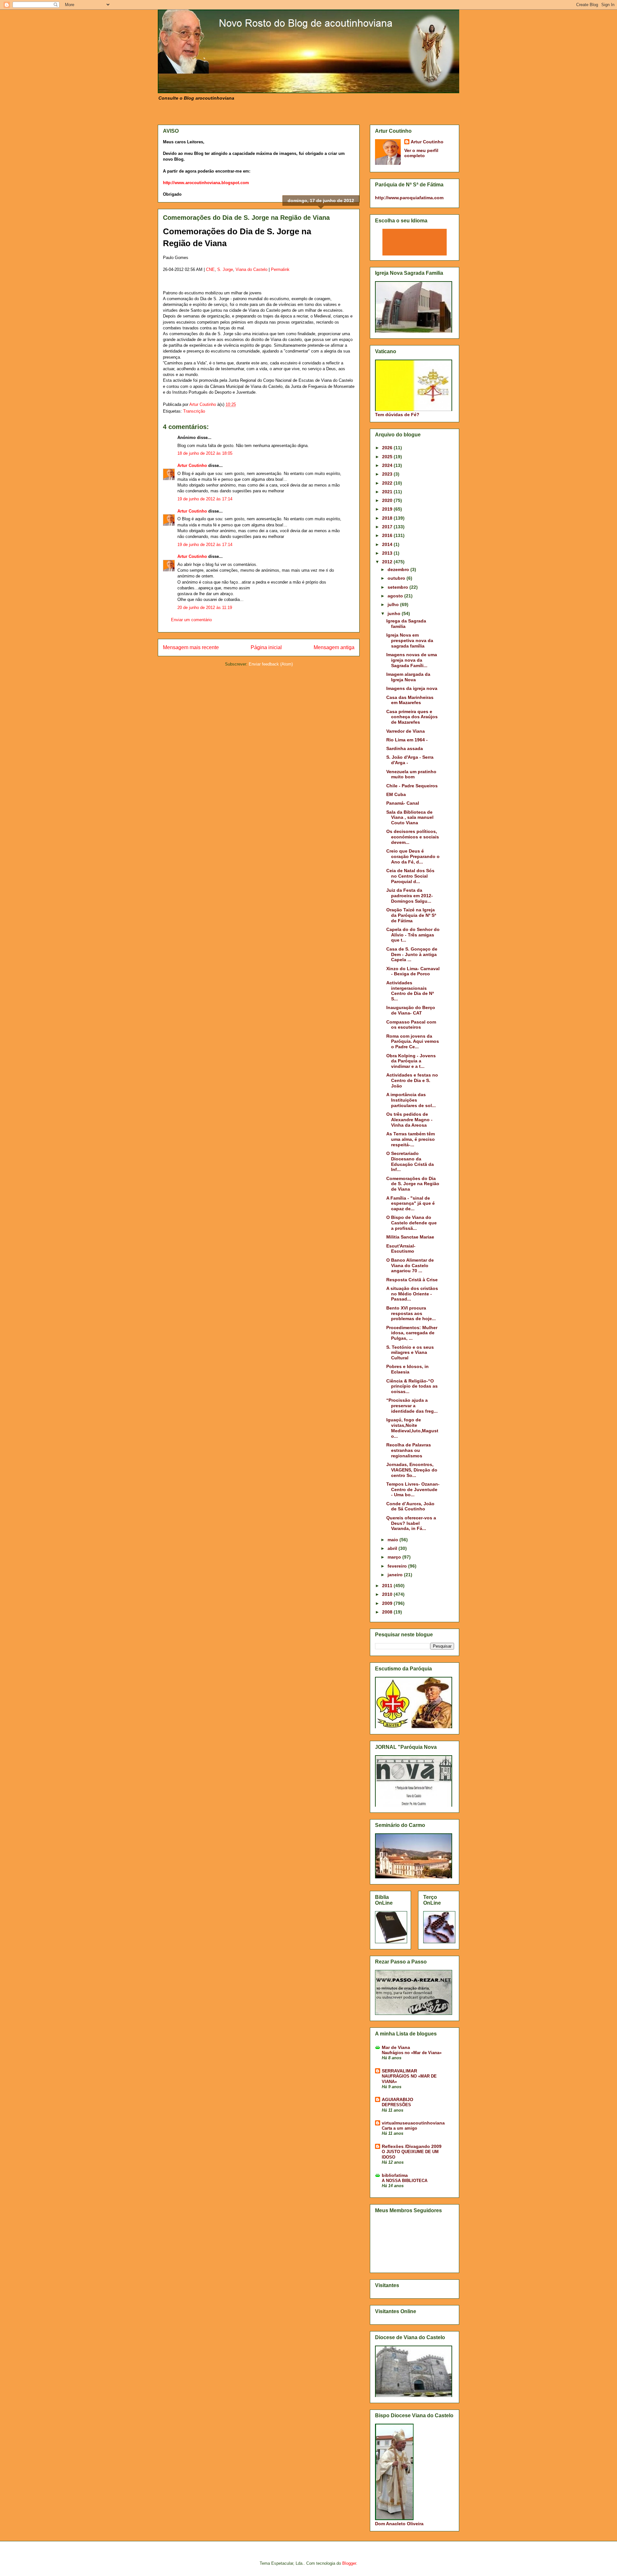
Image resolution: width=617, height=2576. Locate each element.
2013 (388, 553)
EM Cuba (396, 794)
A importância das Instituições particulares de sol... (411, 1100)
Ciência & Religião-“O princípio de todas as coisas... (412, 1386)
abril (393, 1548)
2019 (388, 509)
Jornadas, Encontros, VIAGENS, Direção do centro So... (412, 1470)
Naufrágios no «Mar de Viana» (412, 2053)
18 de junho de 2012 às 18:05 (205, 453)
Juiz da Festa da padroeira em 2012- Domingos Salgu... (410, 896)
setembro (398, 587)
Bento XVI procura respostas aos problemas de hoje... (411, 1313)
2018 (388, 518)
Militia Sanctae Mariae (410, 1237)
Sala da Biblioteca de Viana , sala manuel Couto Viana (410, 818)
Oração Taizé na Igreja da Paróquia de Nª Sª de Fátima (411, 915)
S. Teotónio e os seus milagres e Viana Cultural (410, 1353)
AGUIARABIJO (398, 2099)
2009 (388, 1603)
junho (395, 613)
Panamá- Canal (403, 803)
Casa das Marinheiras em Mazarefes (410, 700)
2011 (388, 1586)
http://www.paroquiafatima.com (409, 198)
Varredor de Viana (406, 731)
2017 (388, 527)
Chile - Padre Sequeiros (412, 786)
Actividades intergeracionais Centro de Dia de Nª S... (410, 991)
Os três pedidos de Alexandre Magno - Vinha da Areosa (409, 1120)
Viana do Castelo (251, 269)
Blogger (349, 2563)
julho (394, 604)
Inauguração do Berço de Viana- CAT (411, 1010)
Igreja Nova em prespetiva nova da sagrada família (410, 640)
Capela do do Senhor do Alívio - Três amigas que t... (413, 935)
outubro (397, 578)
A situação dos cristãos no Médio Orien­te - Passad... (412, 1294)
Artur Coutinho (192, 465)
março (395, 1557)
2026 (388, 448)
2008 (388, 1612)
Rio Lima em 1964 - (407, 740)
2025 (388, 457)
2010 (388, 1594)
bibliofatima (395, 2175)
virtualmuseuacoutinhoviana (413, 2123)
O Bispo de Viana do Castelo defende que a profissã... (411, 1223)
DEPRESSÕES (396, 2105)
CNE (210, 269)
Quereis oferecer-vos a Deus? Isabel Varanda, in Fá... (411, 1523)
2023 (388, 474)
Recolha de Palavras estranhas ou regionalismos (409, 1450)
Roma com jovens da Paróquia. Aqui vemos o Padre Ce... (413, 1042)
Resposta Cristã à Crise (412, 1280)
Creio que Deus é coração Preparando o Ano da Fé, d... (413, 856)
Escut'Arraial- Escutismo (401, 1249)
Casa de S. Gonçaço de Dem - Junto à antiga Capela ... (412, 954)
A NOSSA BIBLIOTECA (405, 2181)
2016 (388, 535)
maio (393, 1540)
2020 (388, 500)
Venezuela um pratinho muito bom (411, 774)
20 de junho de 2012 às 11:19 (205, 608)
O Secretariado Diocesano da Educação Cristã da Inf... (410, 1161)
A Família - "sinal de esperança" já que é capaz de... (411, 1203)
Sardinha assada (405, 748)
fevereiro (398, 1566)
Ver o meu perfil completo (421, 153)
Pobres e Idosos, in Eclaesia (407, 1369)
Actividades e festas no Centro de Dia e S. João (412, 1080)
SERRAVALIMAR (399, 2071)
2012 (388, 562)
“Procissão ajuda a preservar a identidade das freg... (412, 1406)
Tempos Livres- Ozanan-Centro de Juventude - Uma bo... (413, 1489)
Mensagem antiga (334, 647)
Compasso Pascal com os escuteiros (411, 1025)
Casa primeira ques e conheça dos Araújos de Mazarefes (412, 717)
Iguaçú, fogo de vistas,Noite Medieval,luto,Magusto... (412, 1428)
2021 (388, 492)
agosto (396, 596)
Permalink (280, 269)
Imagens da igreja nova (412, 688)
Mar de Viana (396, 2047)
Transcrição (194, 411)
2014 (388, 544)
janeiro (396, 1575)
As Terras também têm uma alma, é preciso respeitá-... (411, 1139)
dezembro (399, 569)
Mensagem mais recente (191, 647)
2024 (388, 465)
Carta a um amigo (399, 2128)
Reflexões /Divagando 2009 (412, 2146)
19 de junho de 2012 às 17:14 (205, 499)
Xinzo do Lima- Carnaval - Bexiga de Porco (413, 971)
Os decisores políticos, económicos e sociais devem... (413, 837)
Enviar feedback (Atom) (271, 664)
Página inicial (266, 647)
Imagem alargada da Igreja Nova (408, 677)
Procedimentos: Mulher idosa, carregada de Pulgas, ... (412, 1333)
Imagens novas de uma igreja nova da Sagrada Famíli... (412, 660)
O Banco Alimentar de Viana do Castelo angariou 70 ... (410, 1266)
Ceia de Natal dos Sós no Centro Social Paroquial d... (410, 876)
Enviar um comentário (191, 620)
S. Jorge (225, 269)
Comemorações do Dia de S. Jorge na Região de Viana (413, 1184)
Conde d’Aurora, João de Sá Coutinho (410, 1506)
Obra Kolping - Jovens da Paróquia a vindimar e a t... (411, 1061)
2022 (388, 483)
